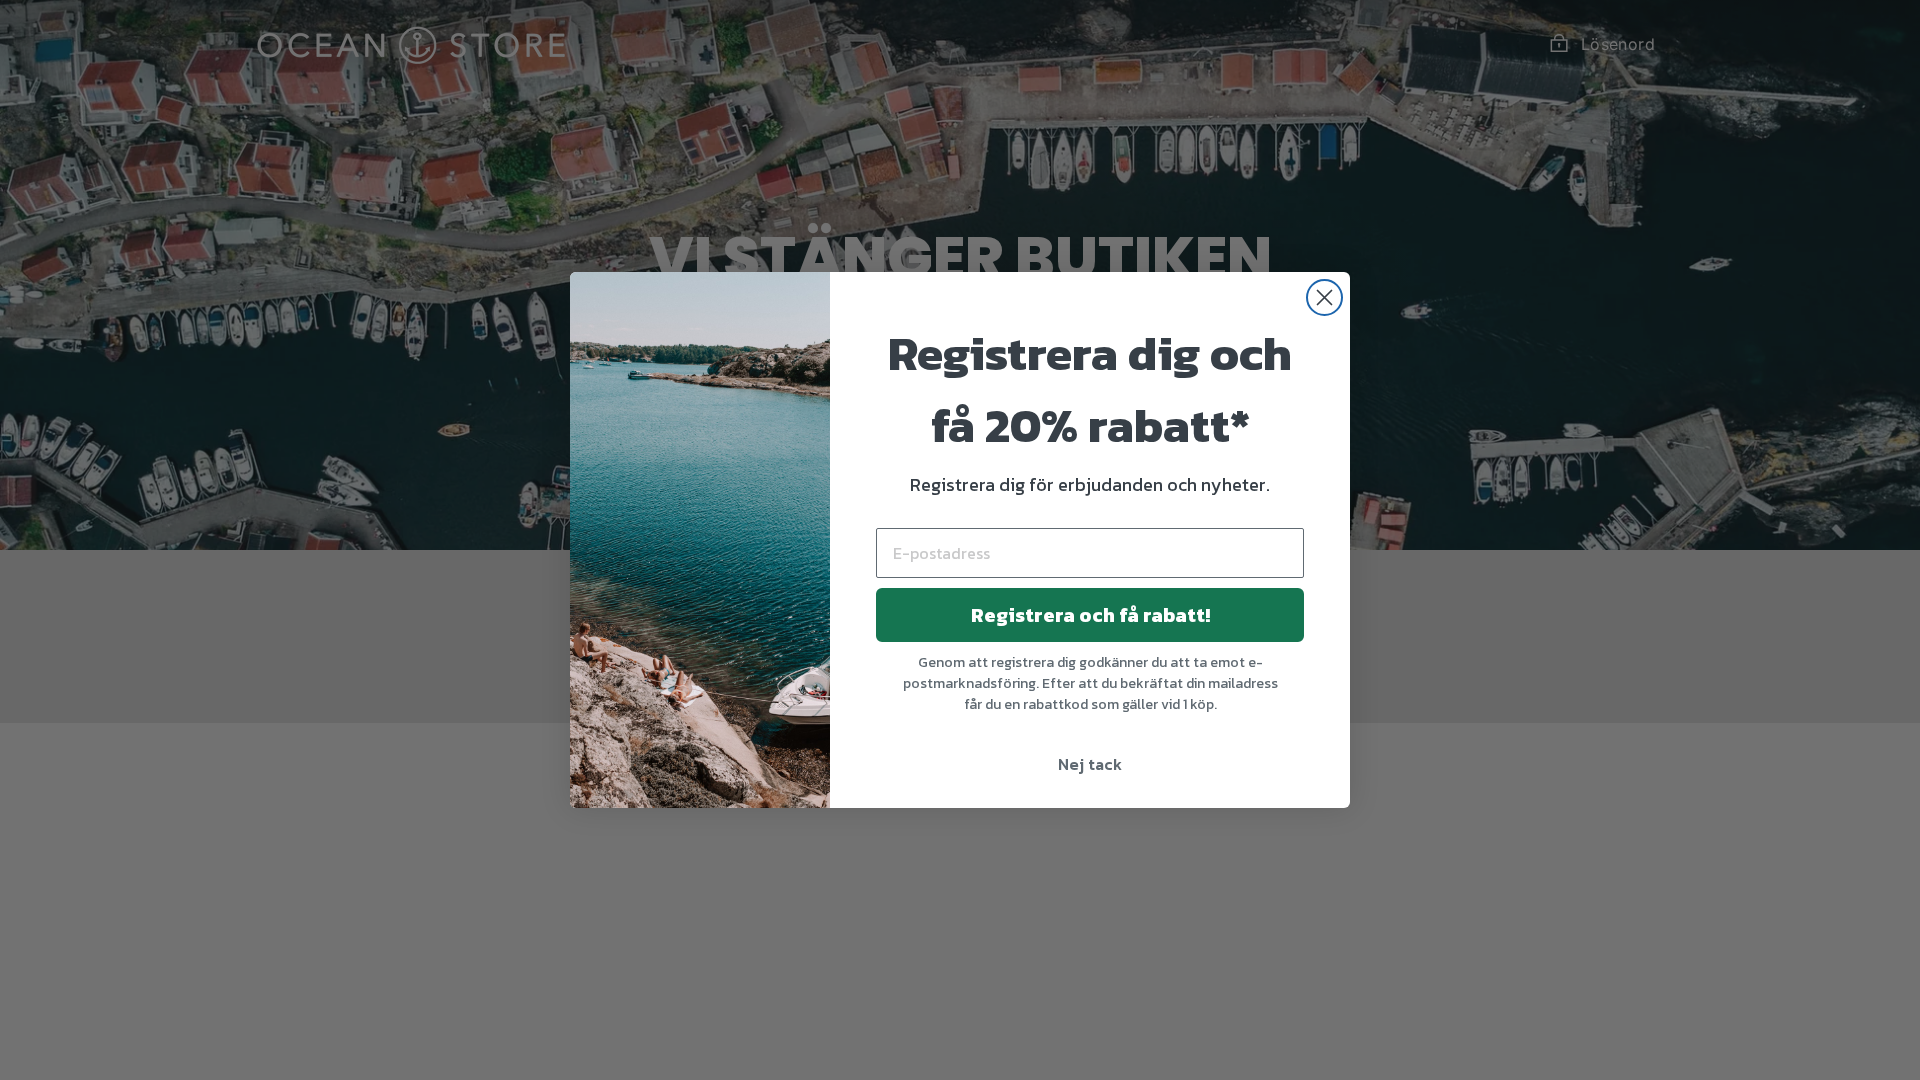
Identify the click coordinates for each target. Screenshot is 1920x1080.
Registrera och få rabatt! (1090, 615)
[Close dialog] (1324, 297)
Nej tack (1090, 764)
